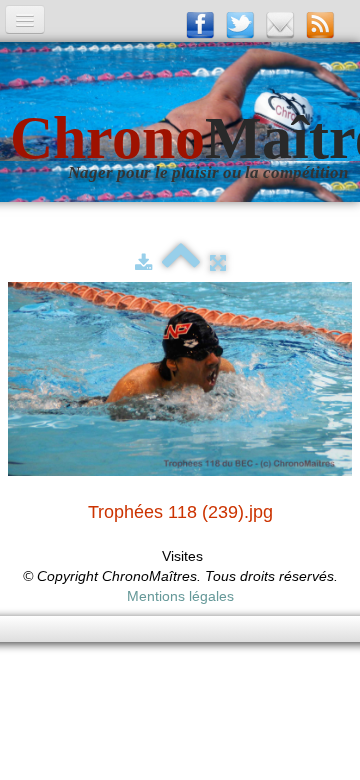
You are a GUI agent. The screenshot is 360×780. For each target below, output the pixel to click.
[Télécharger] (143, 263)
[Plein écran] (218, 263)
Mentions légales (180, 596)
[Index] (181, 263)
